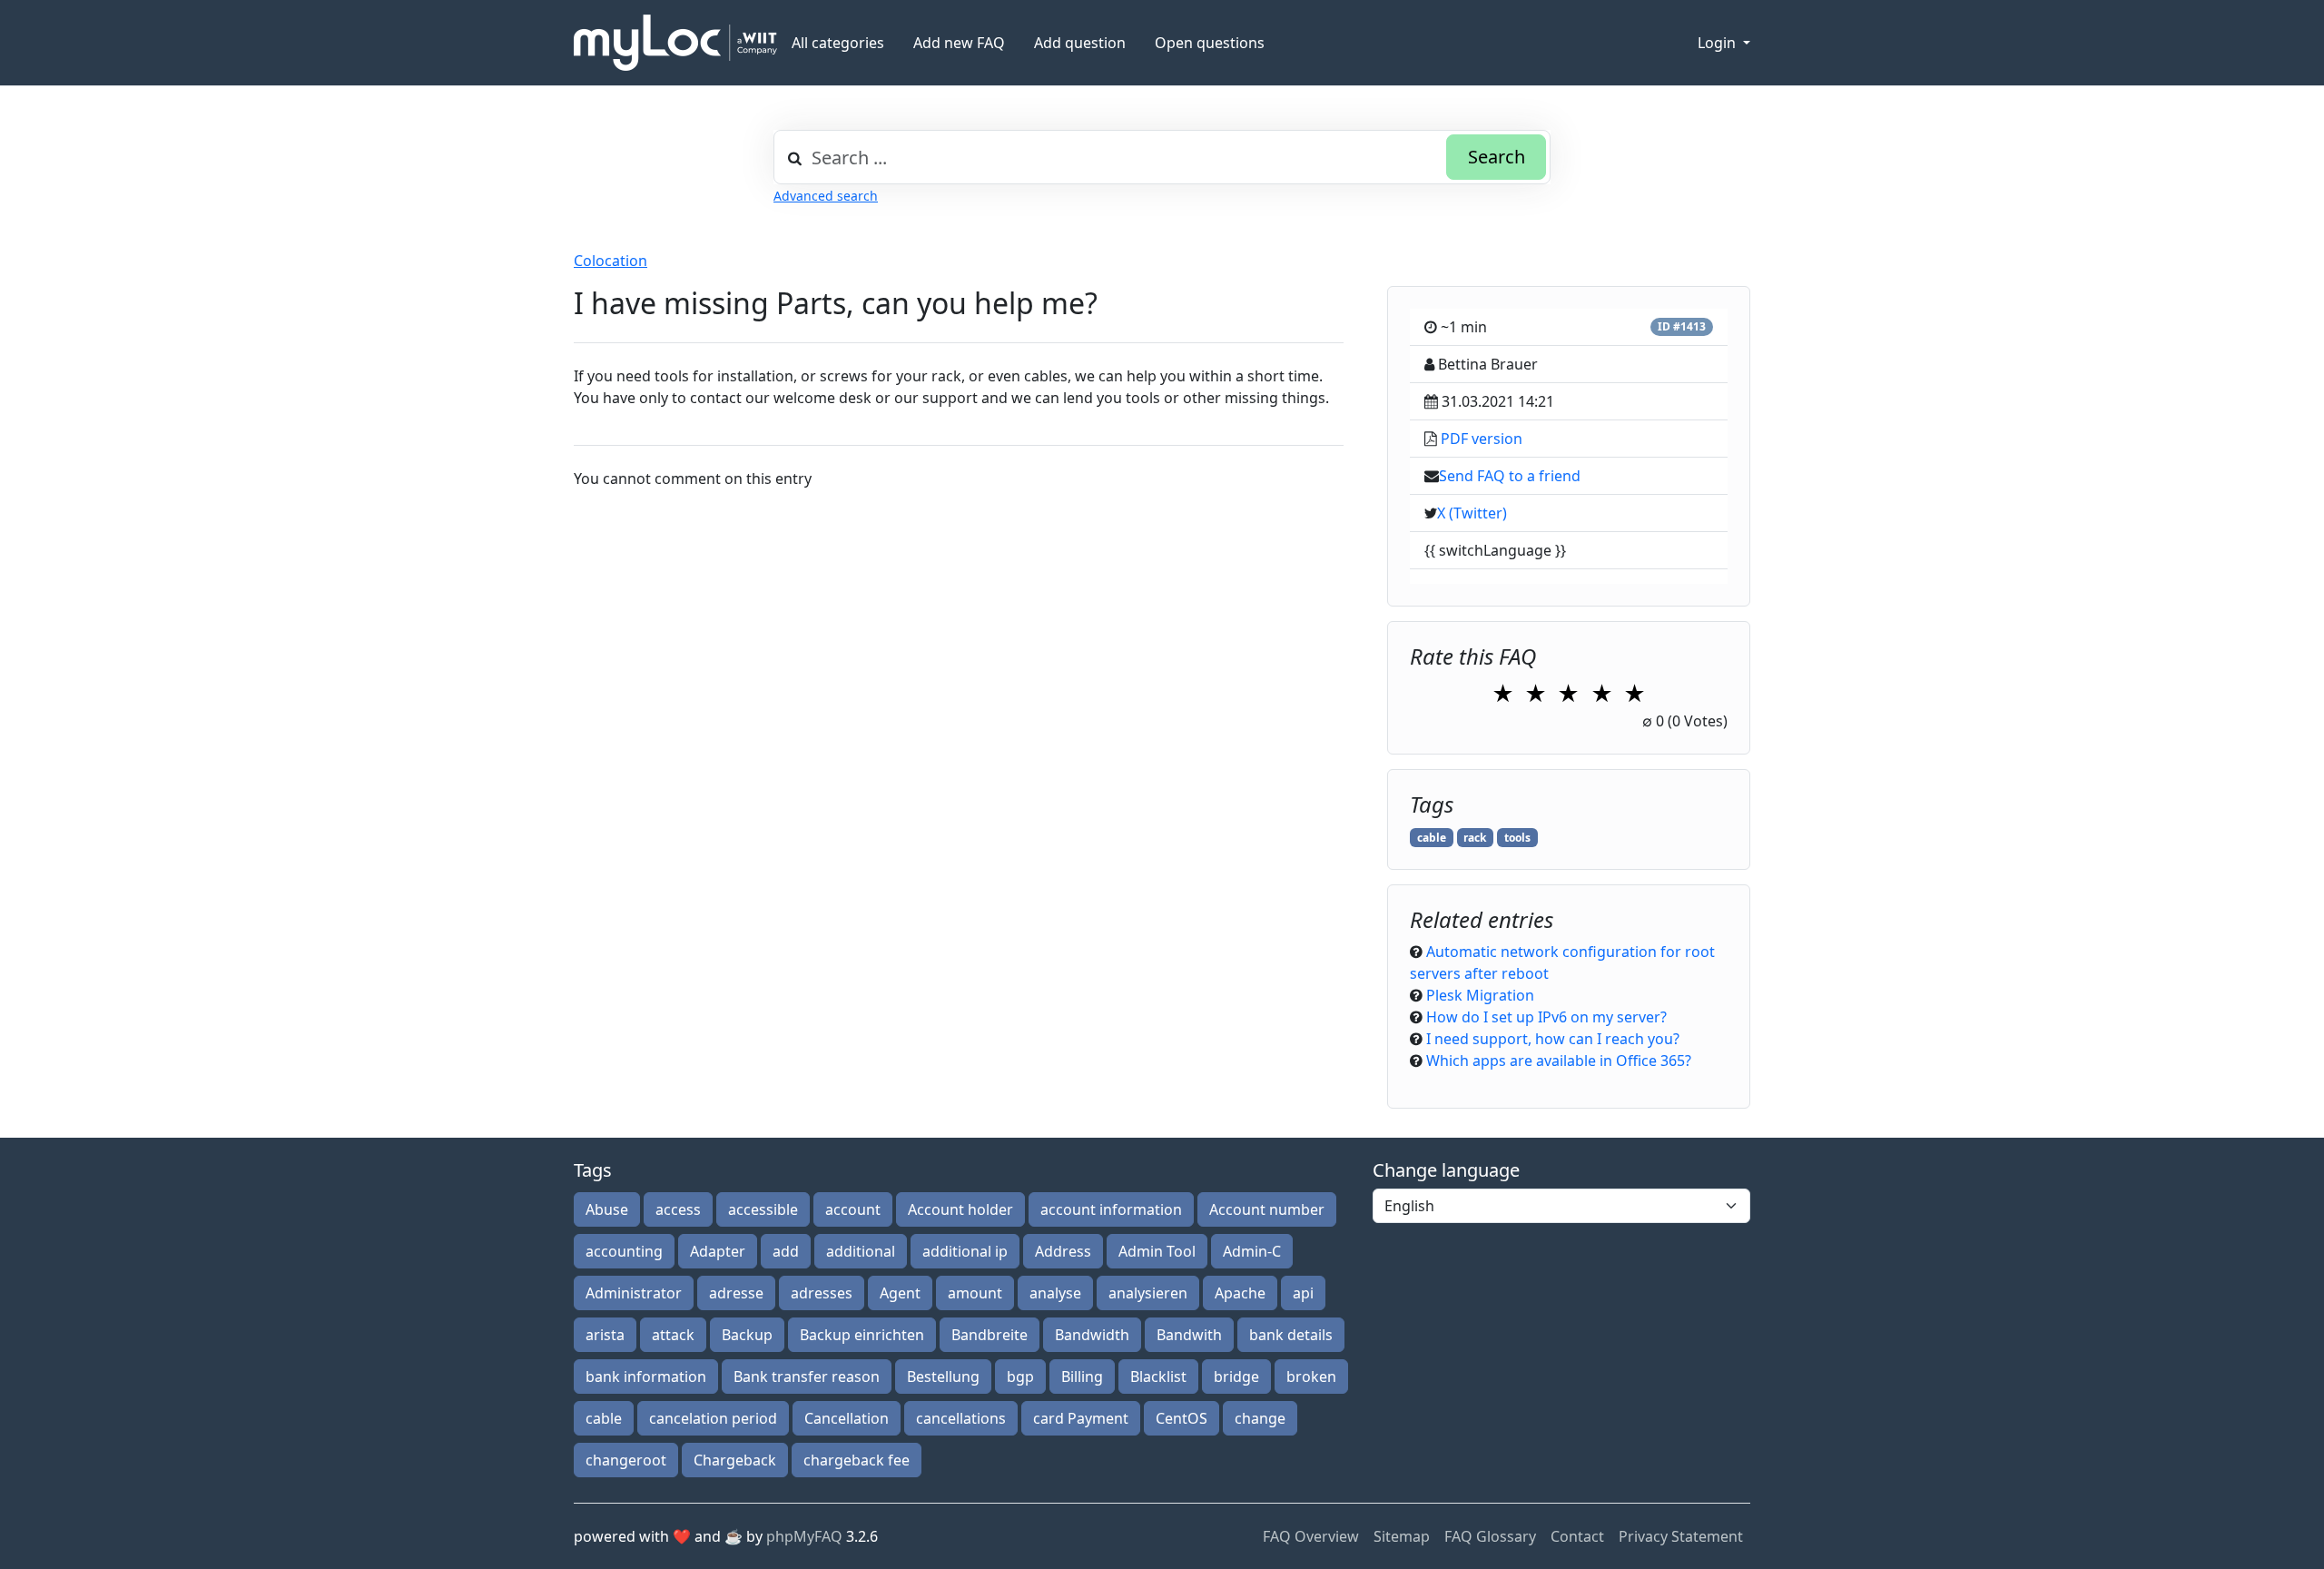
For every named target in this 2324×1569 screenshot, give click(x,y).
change (1260, 1418)
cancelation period (713, 1418)
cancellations (961, 1418)
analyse (1055, 1293)
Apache (1240, 1293)
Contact (1577, 1536)
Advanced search (826, 196)
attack (673, 1335)
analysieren (1148, 1293)
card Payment (1081, 1418)
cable (1432, 838)
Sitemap (1402, 1536)
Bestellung (943, 1377)
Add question (1080, 43)
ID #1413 (1682, 326)
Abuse (607, 1209)
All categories (838, 43)
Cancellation (847, 1418)
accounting (624, 1251)
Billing (1082, 1377)
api (1303, 1293)
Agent (900, 1293)
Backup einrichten (862, 1335)
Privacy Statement (1681, 1536)
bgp (1020, 1377)
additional (861, 1251)
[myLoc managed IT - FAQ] (675, 43)
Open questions (1210, 43)
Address (1063, 1251)
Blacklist (1158, 1377)
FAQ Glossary (1490, 1536)
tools (1517, 838)
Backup (747, 1335)
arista (605, 1335)
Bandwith (1189, 1335)
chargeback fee (857, 1460)
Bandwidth (1092, 1335)
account (853, 1209)
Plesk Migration (1480, 995)
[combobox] (1162, 157)
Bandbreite (990, 1335)
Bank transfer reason (807, 1377)
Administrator (634, 1293)
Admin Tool (1157, 1251)
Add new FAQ (959, 43)
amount (975, 1293)
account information (1111, 1209)
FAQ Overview (1311, 1536)
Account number (1267, 1209)
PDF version (1482, 439)
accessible (763, 1209)
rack (1475, 838)
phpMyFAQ (804, 1536)
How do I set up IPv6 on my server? (1546, 1017)
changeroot (626, 1460)
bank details (1291, 1335)
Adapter (718, 1251)
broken (1311, 1377)
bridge (1236, 1377)
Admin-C (1252, 1251)
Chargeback (735, 1460)
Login (1718, 43)
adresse (736, 1293)
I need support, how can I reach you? (1553, 1039)
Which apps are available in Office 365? (1559, 1061)
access (678, 1209)
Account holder (960, 1209)
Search (1497, 157)
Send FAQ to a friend (1510, 476)
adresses (822, 1293)
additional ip (965, 1251)
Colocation (611, 261)
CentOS (1182, 1418)
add (786, 1251)
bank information (646, 1377)
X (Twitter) (1472, 513)
